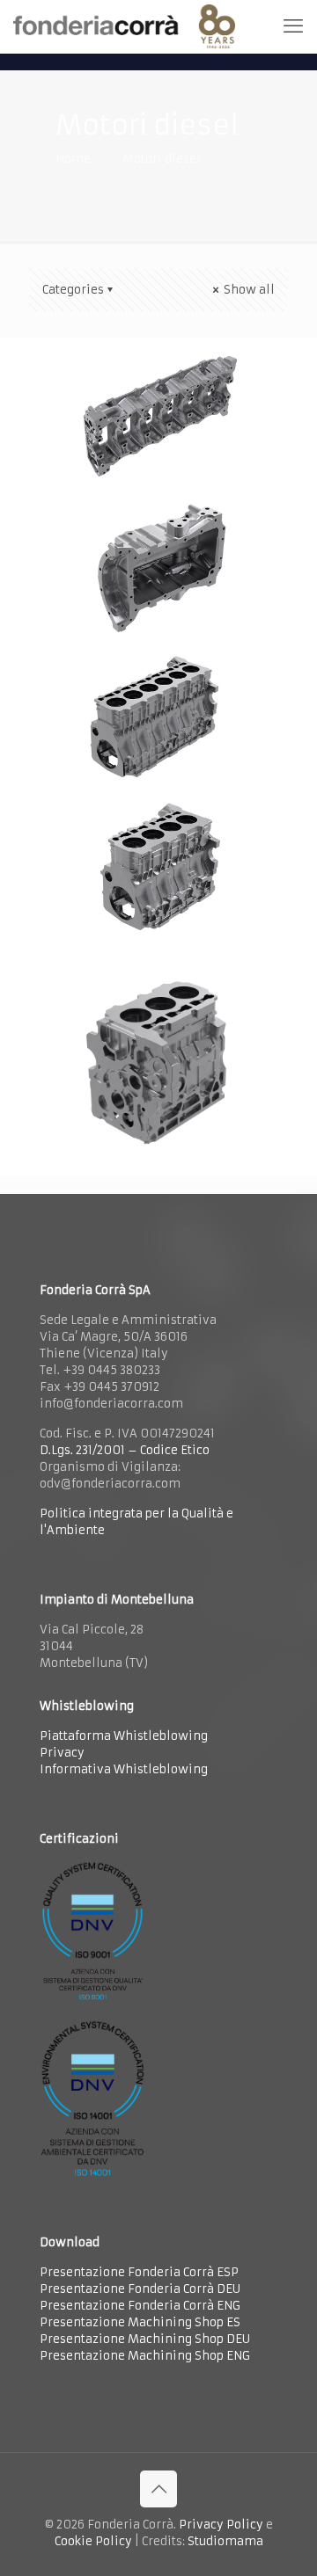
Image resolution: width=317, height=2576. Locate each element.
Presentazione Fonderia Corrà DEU (140, 2289)
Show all (248, 290)
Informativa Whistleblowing (124, 1769)
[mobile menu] (293, 26)
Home (73, 159)
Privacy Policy (221, 2525)
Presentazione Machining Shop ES (140, 2322)
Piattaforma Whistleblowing (124, 1736)
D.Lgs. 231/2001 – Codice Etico (125, 1450)
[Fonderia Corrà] (124, 26)
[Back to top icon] (158, 2489)
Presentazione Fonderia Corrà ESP (139, 2272)
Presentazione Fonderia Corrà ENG (140, 2306)
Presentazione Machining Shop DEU (145, 2339)
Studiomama (225, 2541)
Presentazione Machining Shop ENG (145, 2356)
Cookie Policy (93, 2541)
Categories (73, 290)
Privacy (62, 1753)
